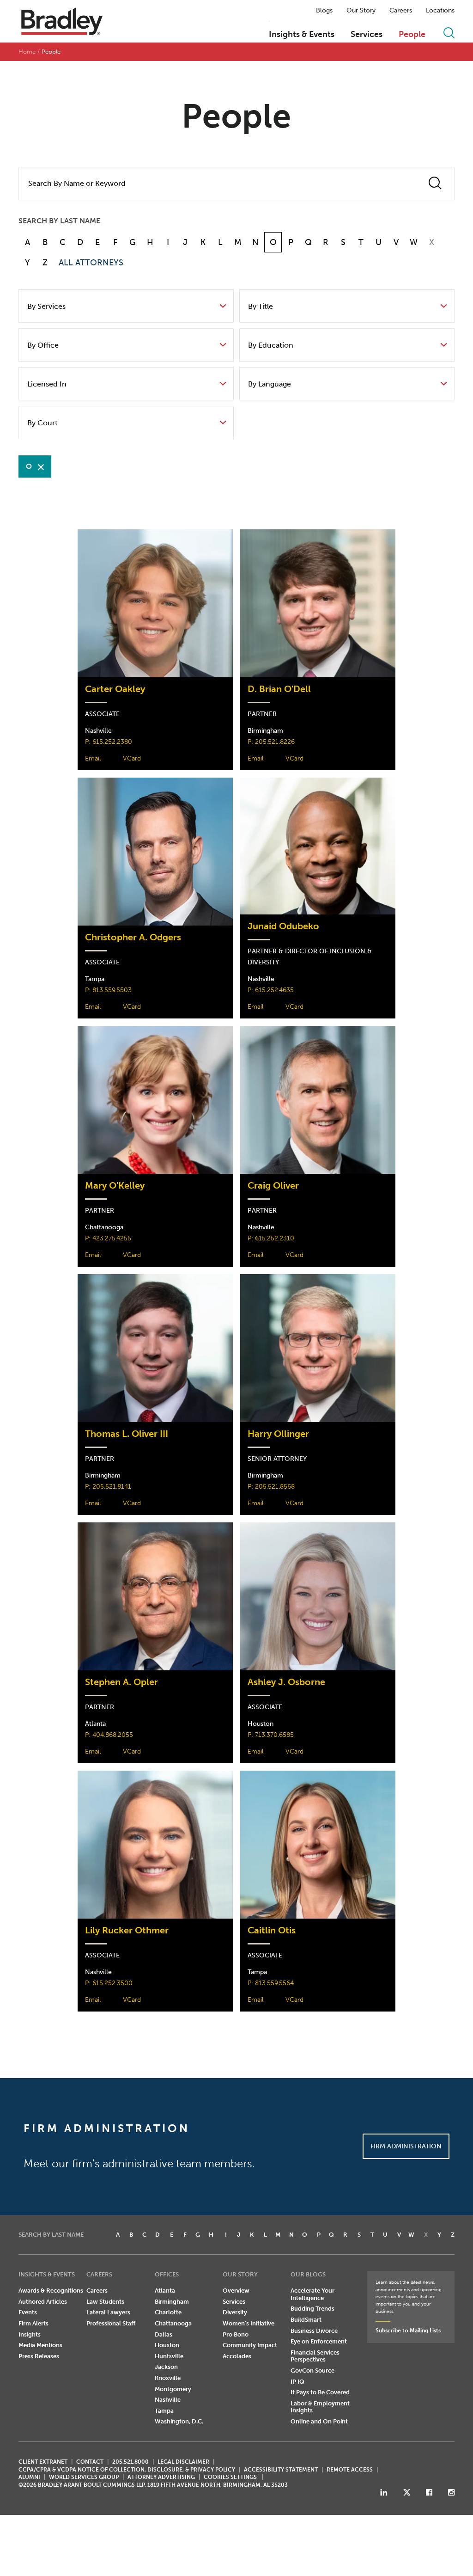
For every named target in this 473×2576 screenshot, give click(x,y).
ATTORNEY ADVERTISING (161, 2477)
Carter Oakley (115, 689)
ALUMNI (29, 2477)
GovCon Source (312, 2371)
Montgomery (173, 2389)
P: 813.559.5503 (108, 990)
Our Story (361, 11)
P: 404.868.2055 (109, 1735)
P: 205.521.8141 (108, 1487)
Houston (167, 2345)
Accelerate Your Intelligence (312, 2294)
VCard (132, 758)
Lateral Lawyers (108, 2312)
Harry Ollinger (278, 1434)
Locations (440, 11)
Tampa (164, 2411)
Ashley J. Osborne (286, 1682)
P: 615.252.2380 (109, 742)
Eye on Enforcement (319, 2341)
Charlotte (168, 2312)
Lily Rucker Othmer (127, 1930)
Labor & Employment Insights (320, 2407)
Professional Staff (111, 2323)
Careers (401, 11)
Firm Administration (406, 2146)
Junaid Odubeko (283, 926)
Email (93, 758)
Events (28, 2312)
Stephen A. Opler (121, 1682)
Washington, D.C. (179, 2421)
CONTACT (90, 2462)
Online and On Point (319, 2421)
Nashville (168, 2400)
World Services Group (84, 2477)
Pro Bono (236, 2334)
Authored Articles (43, 2302)
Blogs (324, 11)
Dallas (164, 2334)
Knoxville (168, 2378)
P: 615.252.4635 (271, 990)
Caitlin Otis (272, 1930)
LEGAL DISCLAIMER (183, 2462)
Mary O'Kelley (115, 1186)
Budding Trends (312, 2309)
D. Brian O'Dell (279, 689)
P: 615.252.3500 (109, 1983)
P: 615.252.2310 (271, 1238)
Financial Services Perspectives (315, 2356)
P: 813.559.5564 (271, 1983)
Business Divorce (314, 2331)
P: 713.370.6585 (271, 1735)
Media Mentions (40, 2345)
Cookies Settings (230, 2477)
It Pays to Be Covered (320, 2392)
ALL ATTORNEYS (91, 263)
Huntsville (169, 2356)
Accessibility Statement (281, 2470)
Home (27, 52)
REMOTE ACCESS (350, 2470)
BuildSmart (306, 2320)
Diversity (235, 2312)
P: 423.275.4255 (108, 1238)
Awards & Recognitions (51, 2291)
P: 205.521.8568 (271, 1487)
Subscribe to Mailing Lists (408, 2331)
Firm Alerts (33, 2323)
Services (367, 35)
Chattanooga (173, 2323)
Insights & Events (302, 35)
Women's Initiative (249, 2323)
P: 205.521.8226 (271, 742)
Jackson (166, 2367)
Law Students (105, 2302)
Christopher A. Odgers (133, 937)
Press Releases (39, 2356)
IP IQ (297, 2382)
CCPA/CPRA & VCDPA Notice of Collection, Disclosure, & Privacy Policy (127, 2470)
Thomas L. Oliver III (127, 1434)
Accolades (237, 2356)
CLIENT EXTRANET (43, 2462)
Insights (30, 2334)
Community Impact (250, 2345)
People (412, 35)
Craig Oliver (273, 1186)
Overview (236, 2291)
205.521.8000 (130, 2462)
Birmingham (172, 2302)
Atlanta (165, 2291)
